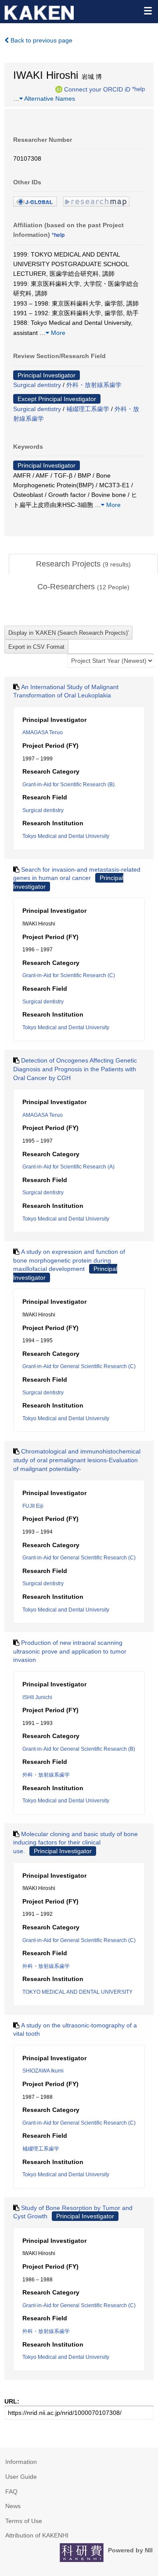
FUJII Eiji (33, 1506)
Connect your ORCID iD (97, 89)
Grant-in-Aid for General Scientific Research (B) (79, 1749)
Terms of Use (24, 2521)
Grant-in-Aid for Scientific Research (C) (69, 975)
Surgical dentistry (37, 385)
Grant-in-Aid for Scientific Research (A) (68, 1167)
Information (21, 2462)
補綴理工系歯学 (88, 409)
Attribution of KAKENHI (37, 2535)
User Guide (21, 2477)
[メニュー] (147, 11)
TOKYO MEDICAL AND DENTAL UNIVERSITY (77, 1992)
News (13, 2506)
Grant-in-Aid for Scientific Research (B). (69, 785)
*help (138, 89)
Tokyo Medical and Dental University (66, 836)
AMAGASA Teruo (43, 732)
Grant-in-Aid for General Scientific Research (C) (79, 1366)
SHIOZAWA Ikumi (43, 2071)
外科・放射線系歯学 (94, 385)
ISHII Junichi (37, 1697)
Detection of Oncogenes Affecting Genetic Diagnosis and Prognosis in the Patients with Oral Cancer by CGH (75, 1069)
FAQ (11, 2492)
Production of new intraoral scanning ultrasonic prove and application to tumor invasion (70, 1651)
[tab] (83, 564)
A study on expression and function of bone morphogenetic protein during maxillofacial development (69, 1260)
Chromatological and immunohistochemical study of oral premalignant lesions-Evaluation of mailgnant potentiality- (77, 1460)
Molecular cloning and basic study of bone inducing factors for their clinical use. (75, 1842)
